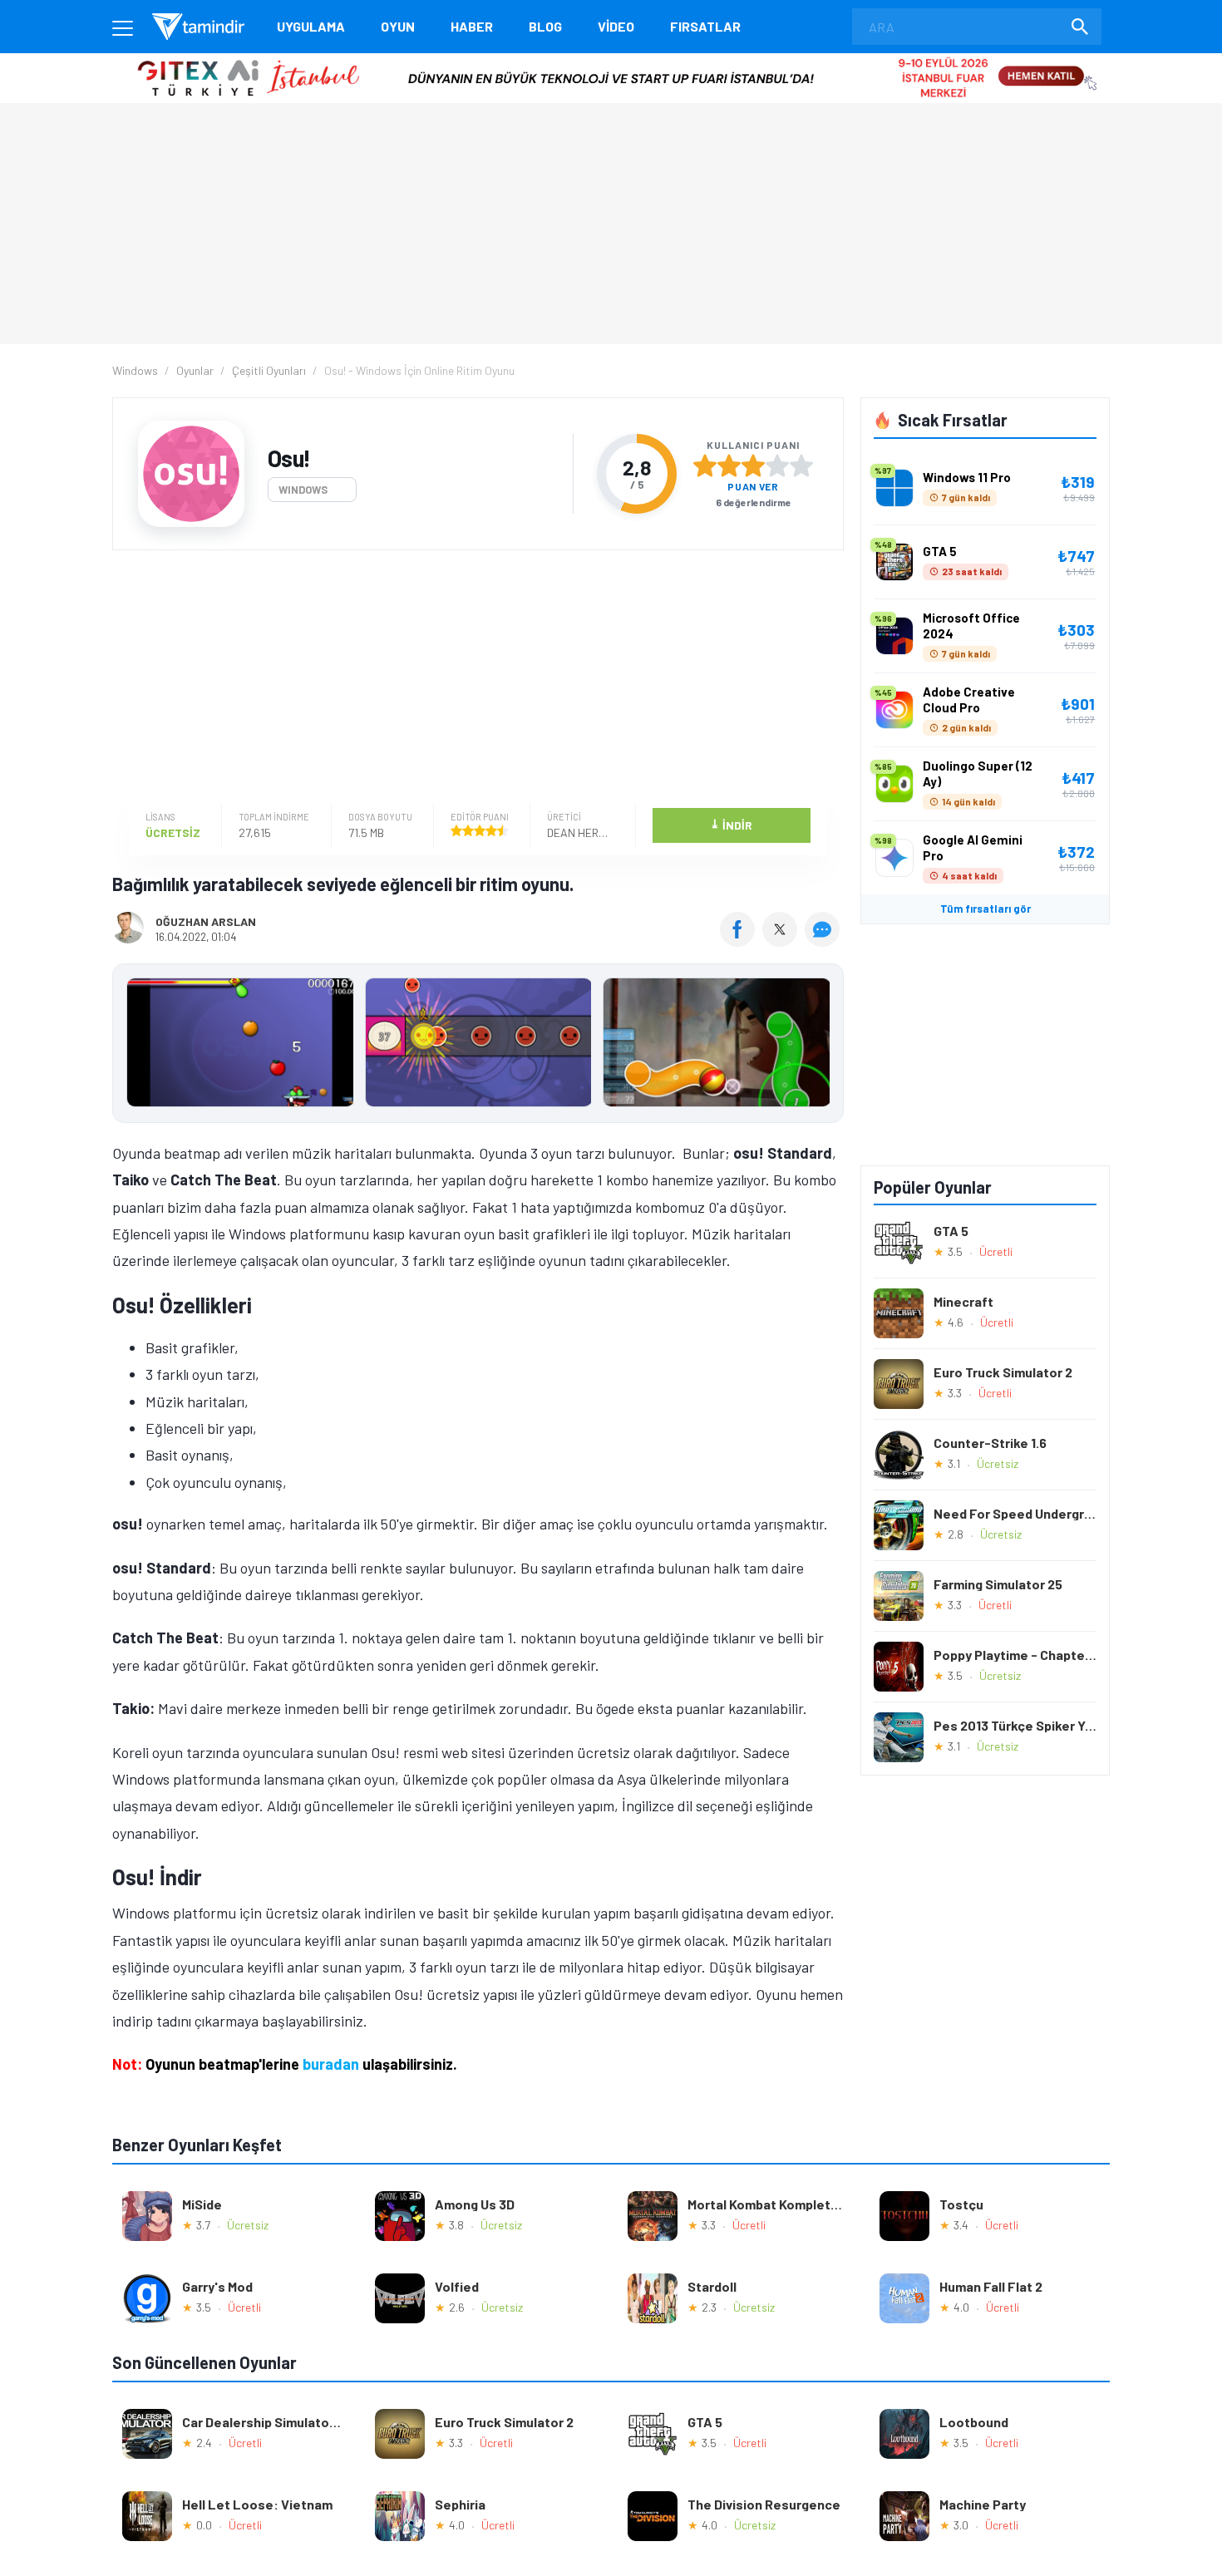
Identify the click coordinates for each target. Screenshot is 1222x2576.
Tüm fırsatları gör (985, 909)
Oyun (398, 26)
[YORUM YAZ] (824, 941)
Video (616, 26)
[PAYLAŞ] (741, 941)
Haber (472, 26)
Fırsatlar (705, 26)
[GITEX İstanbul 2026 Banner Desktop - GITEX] (611, 59)
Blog (545, 26)
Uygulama (311, 26)
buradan (331, 2064)
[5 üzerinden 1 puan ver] (705, 465)
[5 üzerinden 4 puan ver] (777, 465)
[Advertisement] (474, 679)
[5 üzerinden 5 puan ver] (801, 465)
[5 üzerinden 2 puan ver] (729, 465)
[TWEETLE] (782, 941)
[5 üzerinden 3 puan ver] (753, 465)
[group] (478, 1046)
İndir (731, 824)
